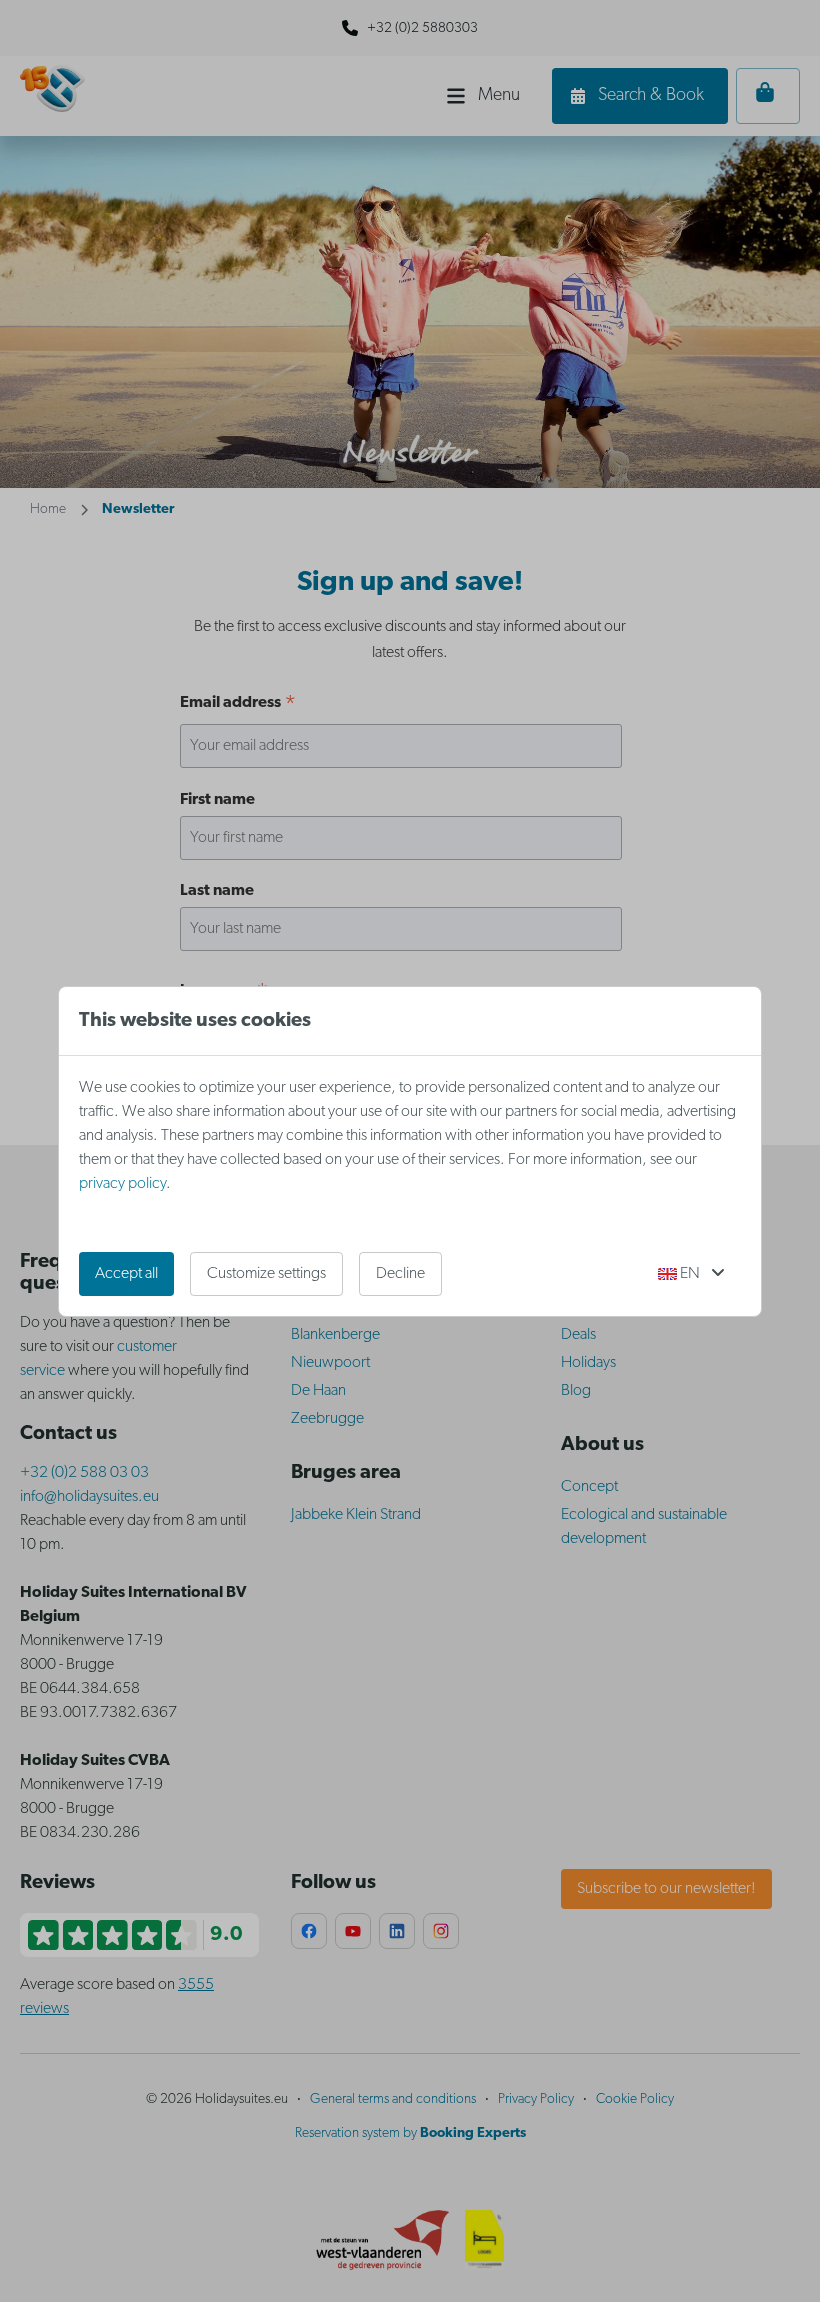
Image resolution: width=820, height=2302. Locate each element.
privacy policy (122, 1184)
